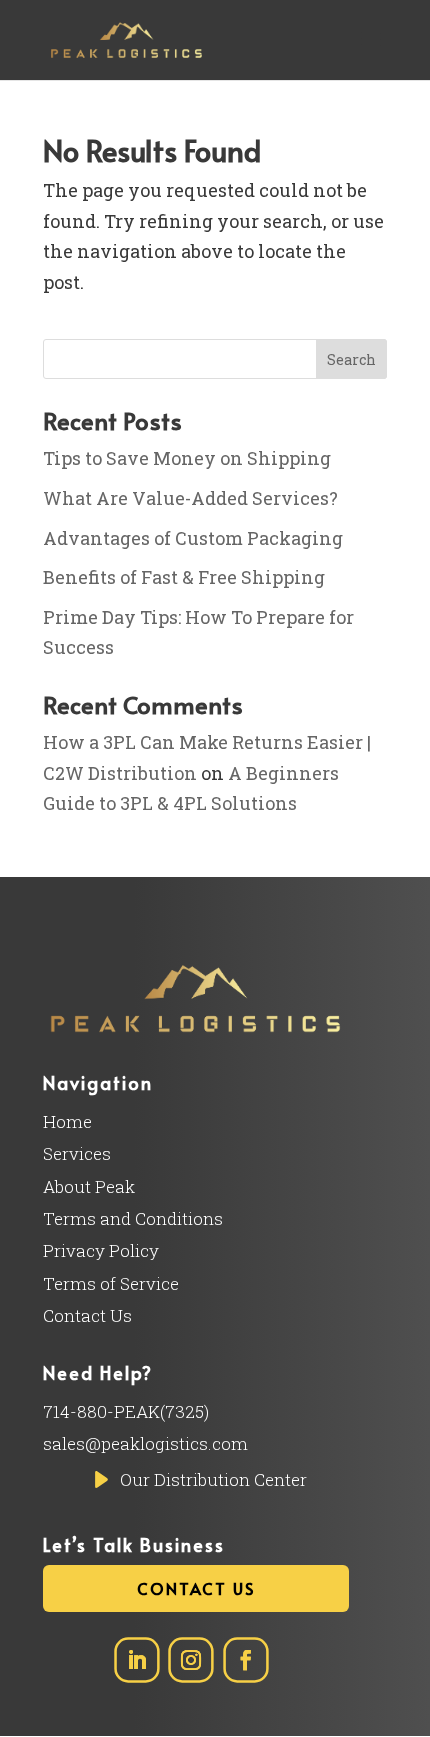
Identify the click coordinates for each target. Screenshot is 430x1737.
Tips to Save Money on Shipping (187, 458)
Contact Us (196, 1588)
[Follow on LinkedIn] (136, 1660)
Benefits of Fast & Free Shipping (184, 577)
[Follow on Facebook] (245, 1660)
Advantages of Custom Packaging (193, 538)
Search (351, 359)
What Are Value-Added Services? (190, 498)
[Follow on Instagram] (190, 1660)
